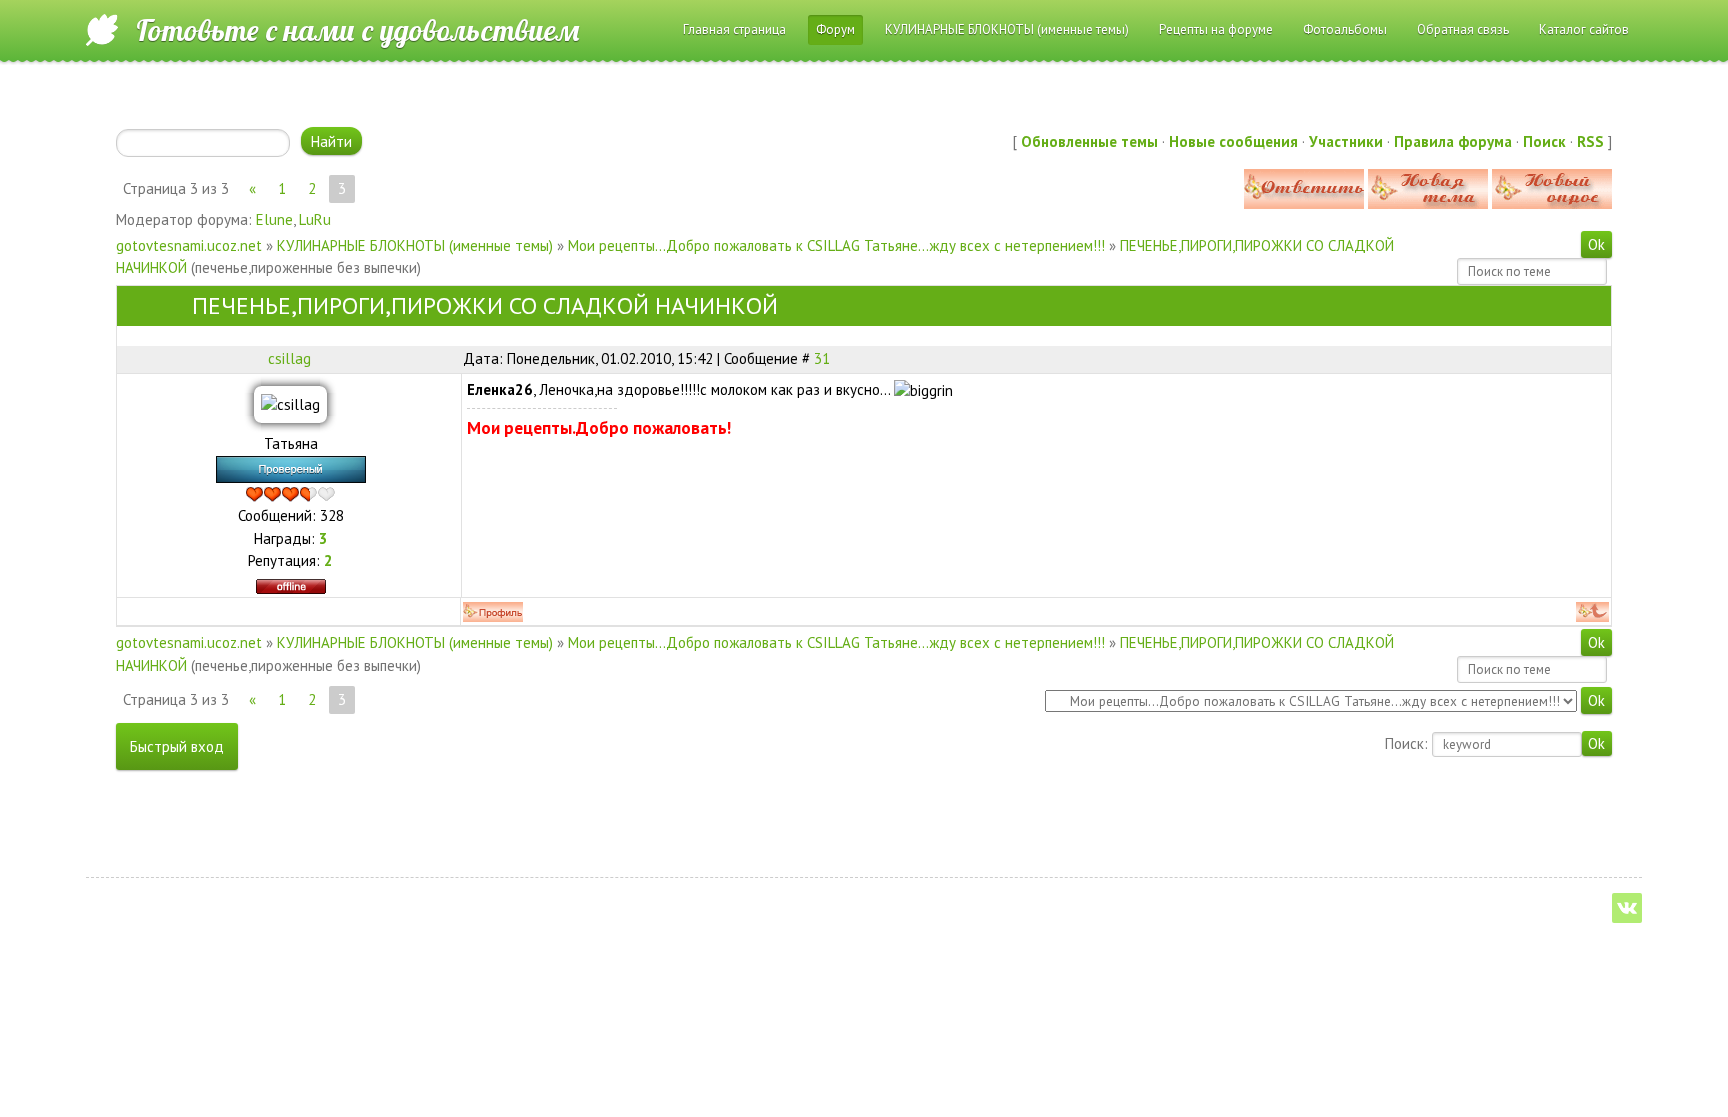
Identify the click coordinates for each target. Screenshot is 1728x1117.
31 (822, 358)
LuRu (315, 219)
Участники (1346, 141)
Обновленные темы (1089, 141)
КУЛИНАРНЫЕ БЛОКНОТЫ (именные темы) (415, 245)
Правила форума (1453, 141)
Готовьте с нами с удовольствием (357, 30)
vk (1627, 908)
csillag (289, 358)
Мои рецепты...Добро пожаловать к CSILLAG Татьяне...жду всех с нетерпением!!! (836, 245)
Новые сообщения (1233, 141)
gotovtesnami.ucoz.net (189, 245)
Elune (274, 219)
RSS (1590, 141)
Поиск (1544, 141)
